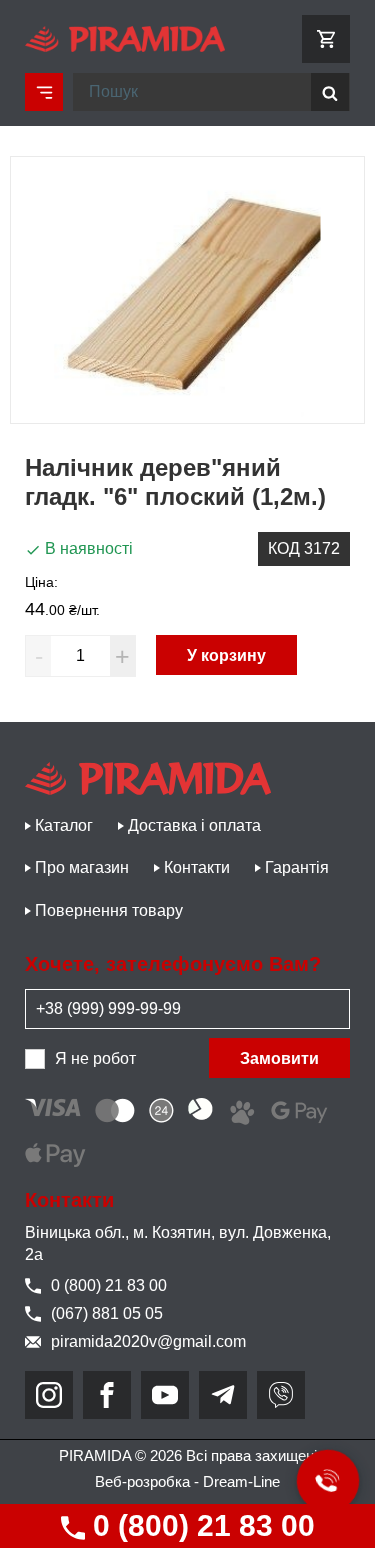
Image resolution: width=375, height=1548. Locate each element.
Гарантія (297, 867)
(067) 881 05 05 (107, 1313)
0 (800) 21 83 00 (200, 1525)
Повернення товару (109, 910)
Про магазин (82, 867)
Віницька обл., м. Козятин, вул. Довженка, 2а (178, 1243)
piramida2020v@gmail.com (148, 1341)
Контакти (197, 867)
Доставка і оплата (194, 825)
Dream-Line (241, 1481)
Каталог (64, 825)
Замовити (279, 1058)
